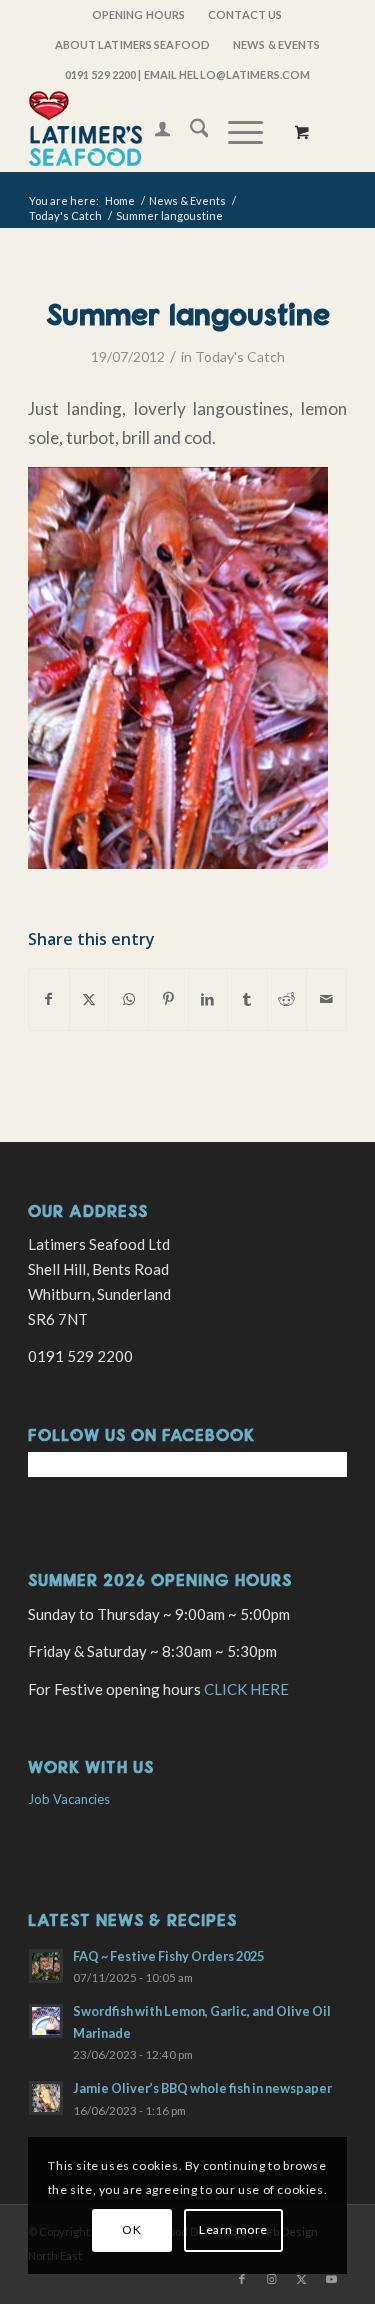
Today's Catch (240, 356)
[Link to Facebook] (242, 2279)
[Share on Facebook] (49, 999)
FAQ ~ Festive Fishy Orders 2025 (168, 1956)
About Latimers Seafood (132, 44)
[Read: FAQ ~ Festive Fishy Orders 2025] (46, 1966)
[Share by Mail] (326, 999)
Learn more (233, 2229)
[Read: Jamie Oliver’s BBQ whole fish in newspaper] (46, 2098)
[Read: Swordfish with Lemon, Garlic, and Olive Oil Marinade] (46, 2021)
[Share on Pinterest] (168, 999)
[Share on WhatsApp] (128, 999)
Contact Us (245, 14)
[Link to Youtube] (332, 2279)
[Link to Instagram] (272, 2279)
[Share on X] (89, 999)
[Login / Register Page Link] (152, 131)
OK (131, 2229)
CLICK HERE (246, 1689)
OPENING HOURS (138, 14)
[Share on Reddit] (287, 999)
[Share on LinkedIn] (208, 999)
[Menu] (235, 131)
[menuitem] (139, 15)
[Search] (189, 131)
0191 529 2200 (100, 74)
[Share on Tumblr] (247, 999)
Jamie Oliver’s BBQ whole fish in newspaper (202, 2088)
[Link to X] (302, 2279)
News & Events (276, 44)
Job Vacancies (69, 1799)
